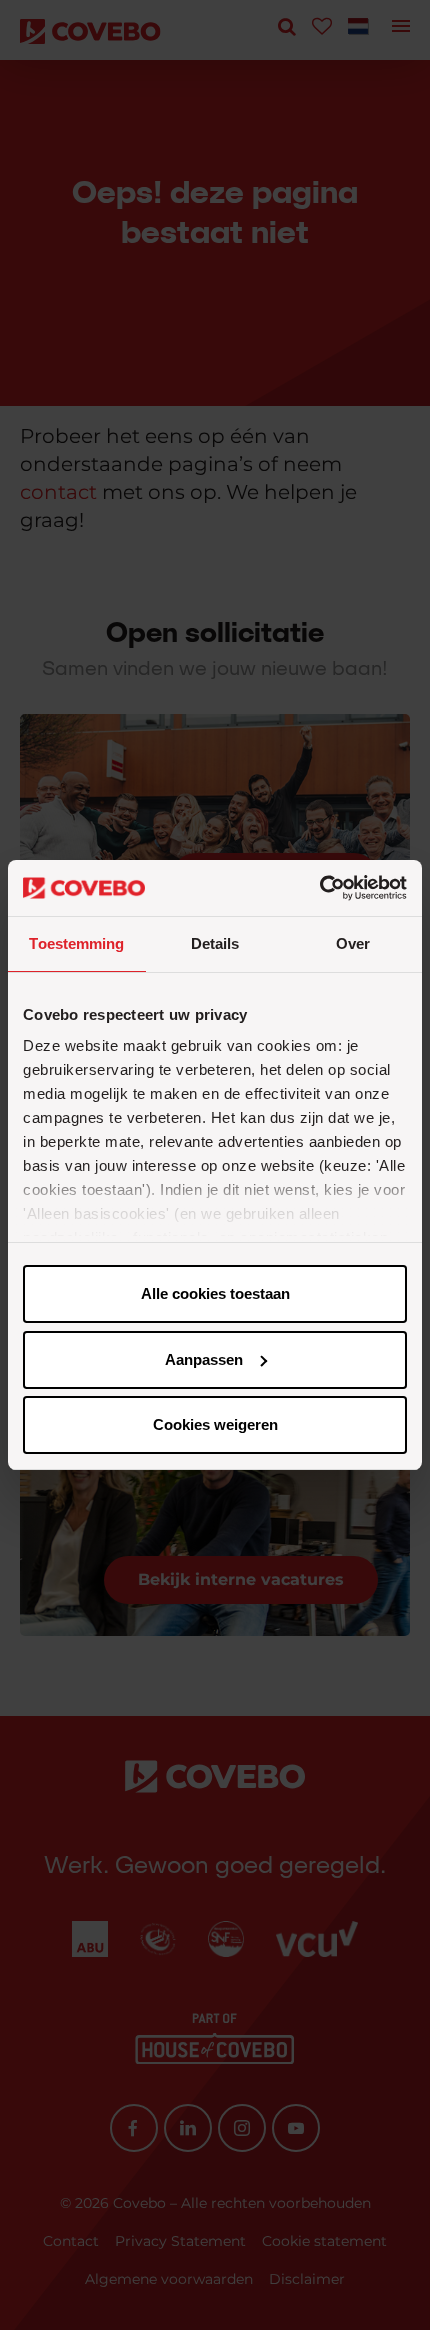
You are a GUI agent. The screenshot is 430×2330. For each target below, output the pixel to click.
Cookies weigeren (215, 1424)
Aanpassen (204, 1359)
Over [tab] (353, 943)
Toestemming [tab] (76, 943)
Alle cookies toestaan (215, 1293)
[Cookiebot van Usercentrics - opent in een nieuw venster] (319, 888)
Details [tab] (215, 943)
